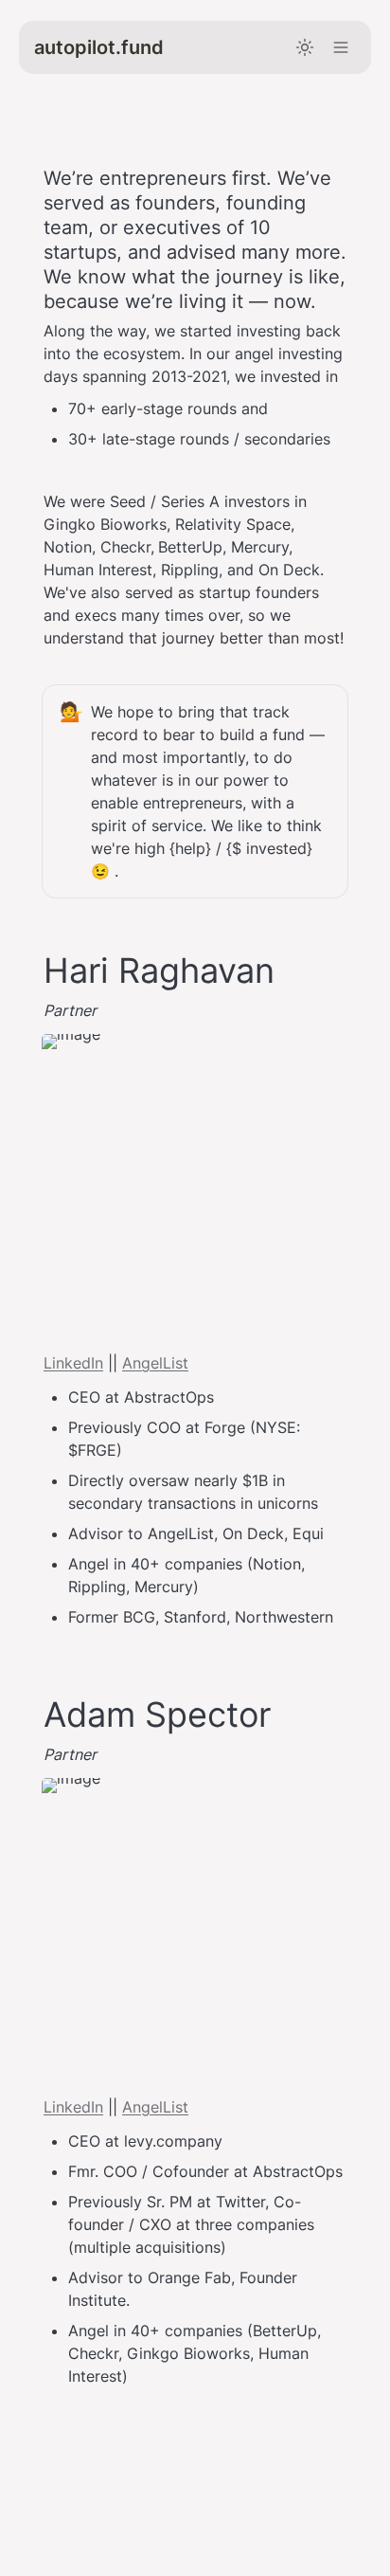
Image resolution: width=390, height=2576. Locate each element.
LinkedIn (73, 1363)
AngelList (155, 1363)
